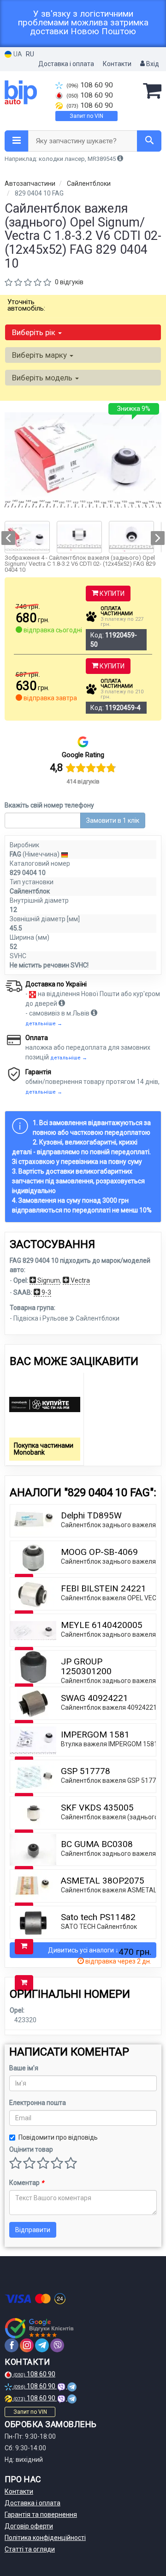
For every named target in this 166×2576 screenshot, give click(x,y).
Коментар (27, 2183)
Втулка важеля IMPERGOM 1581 (109, 1744)
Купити (111, 594)
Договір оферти (29, 2526)
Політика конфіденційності (45, 2538)
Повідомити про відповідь (58, 2137)
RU (30, 54)
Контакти (117, 64)
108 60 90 (90, 85)
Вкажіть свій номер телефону (49, 805)
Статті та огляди (30, 2549)
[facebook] (12, 2345)
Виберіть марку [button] (40, 355)
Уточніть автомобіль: (26, 305)
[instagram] (27, 2345)
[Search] (149, 141)
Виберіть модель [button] (43, 378)
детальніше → (44, 1024)
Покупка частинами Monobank (44, 1449)
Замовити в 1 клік (113, 820)
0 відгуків (69, 282)
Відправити (33, 2230)
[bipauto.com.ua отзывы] (40, 2328)
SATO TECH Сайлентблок (99, 1927)
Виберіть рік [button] (35, 332)
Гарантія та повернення (41, 2515)
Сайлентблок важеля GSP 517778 (112, 1781)
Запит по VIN (86, 116)
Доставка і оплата (66, 64)
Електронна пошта (38, 2103)
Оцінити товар (31, 2149)
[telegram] (42, 2345)
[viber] (57, 2345)
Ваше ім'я (24, 2068)
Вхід (152, 64)
